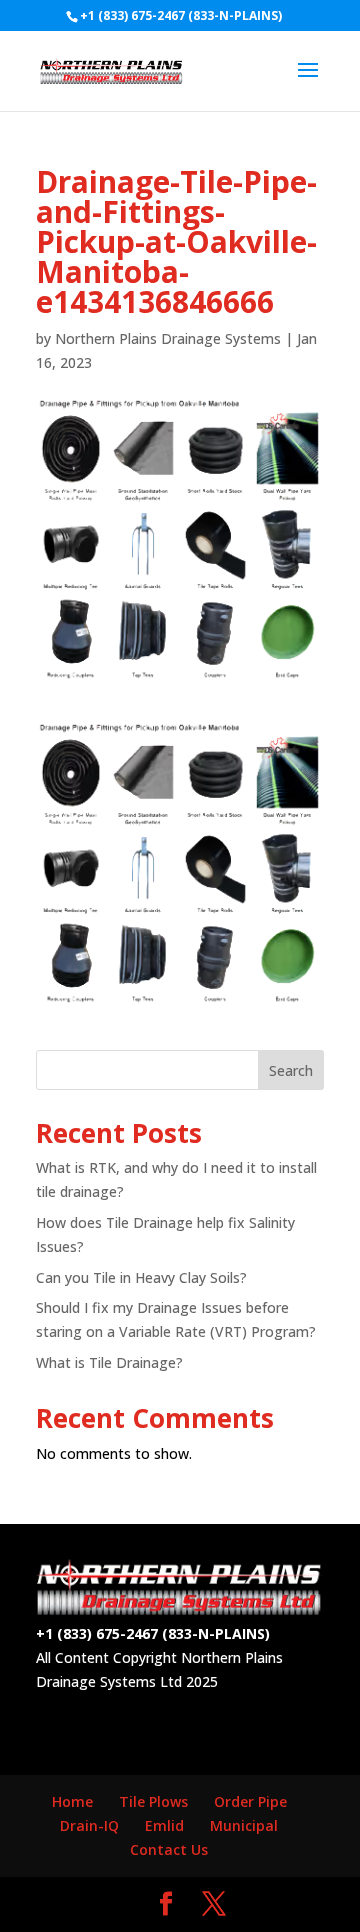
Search (291, 1070)
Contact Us (169, 1849)
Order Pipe (250, 1801)
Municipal (244, 1825)
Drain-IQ (89, 1825)
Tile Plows (153, 1801)
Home (72, 1801)
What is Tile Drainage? (109, 1362)
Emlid (164, 1825)
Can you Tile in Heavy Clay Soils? (141, 1277)
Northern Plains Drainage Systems (168, 338)
